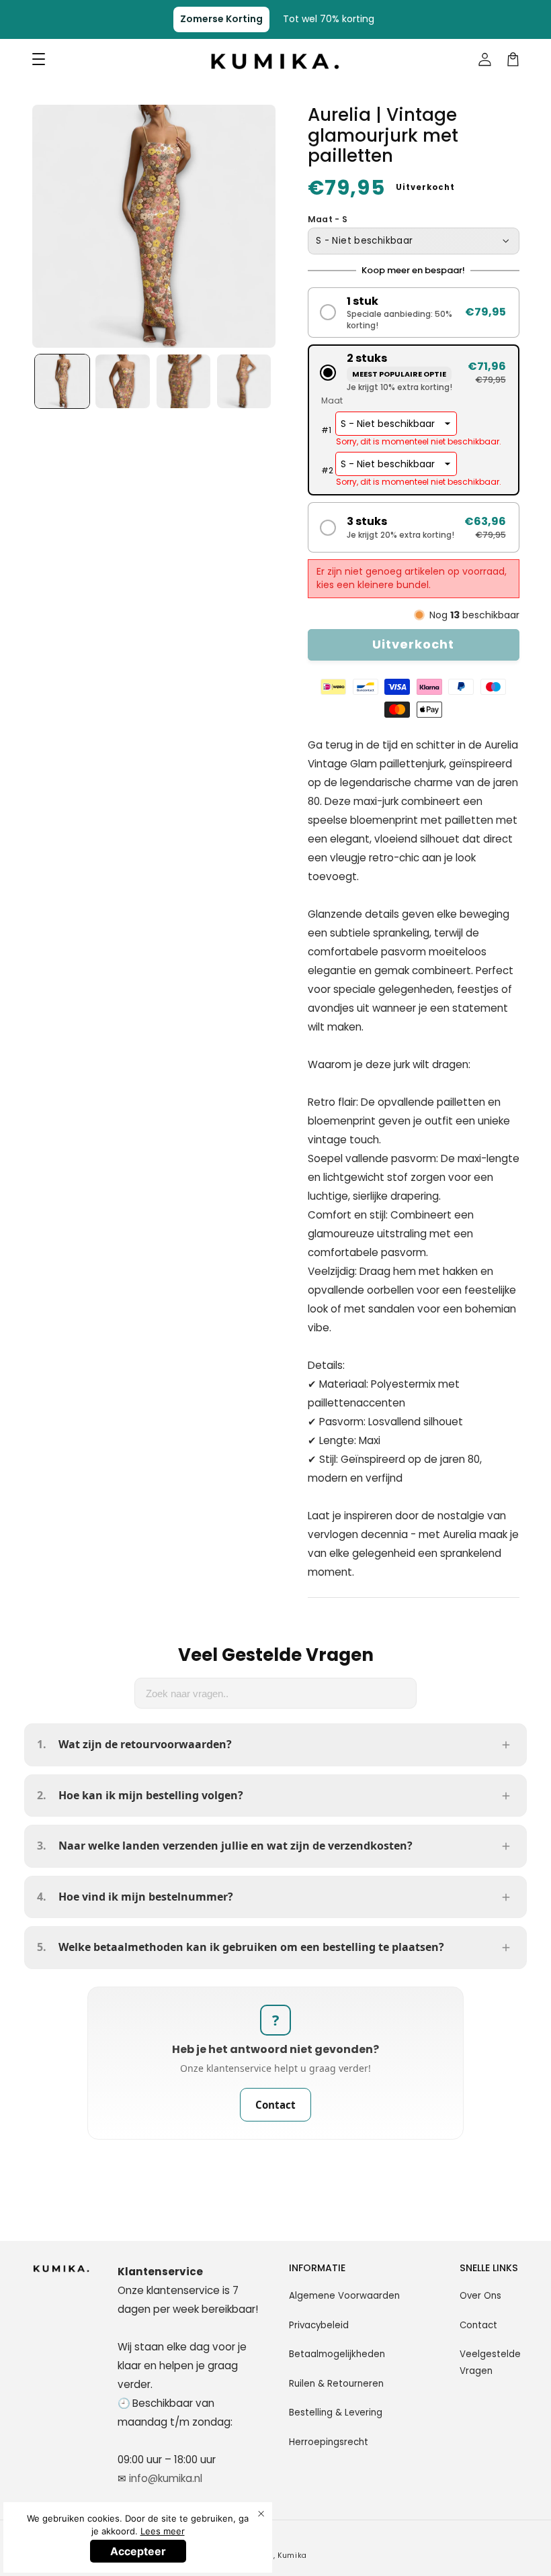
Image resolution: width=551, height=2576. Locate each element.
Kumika (292, 2556)
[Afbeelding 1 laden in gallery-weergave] (62, 382)
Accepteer (138, 2551)
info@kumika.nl (166, 2478)
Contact (275, 2105)
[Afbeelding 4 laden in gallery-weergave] (244, 382)
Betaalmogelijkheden (337, 2354)
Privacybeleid (319, 2325)
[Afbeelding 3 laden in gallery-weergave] (184, 382)
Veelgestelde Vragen (490, 2362)
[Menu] (38, 60)
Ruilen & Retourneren (336, 2384)
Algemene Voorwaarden (344, 2296)
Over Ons (480, 2296)
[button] (414, 313)
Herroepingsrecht (329, 2442)
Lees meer (163, 2531)
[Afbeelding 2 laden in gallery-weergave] (123, 382)
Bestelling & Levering (336, 2413)
